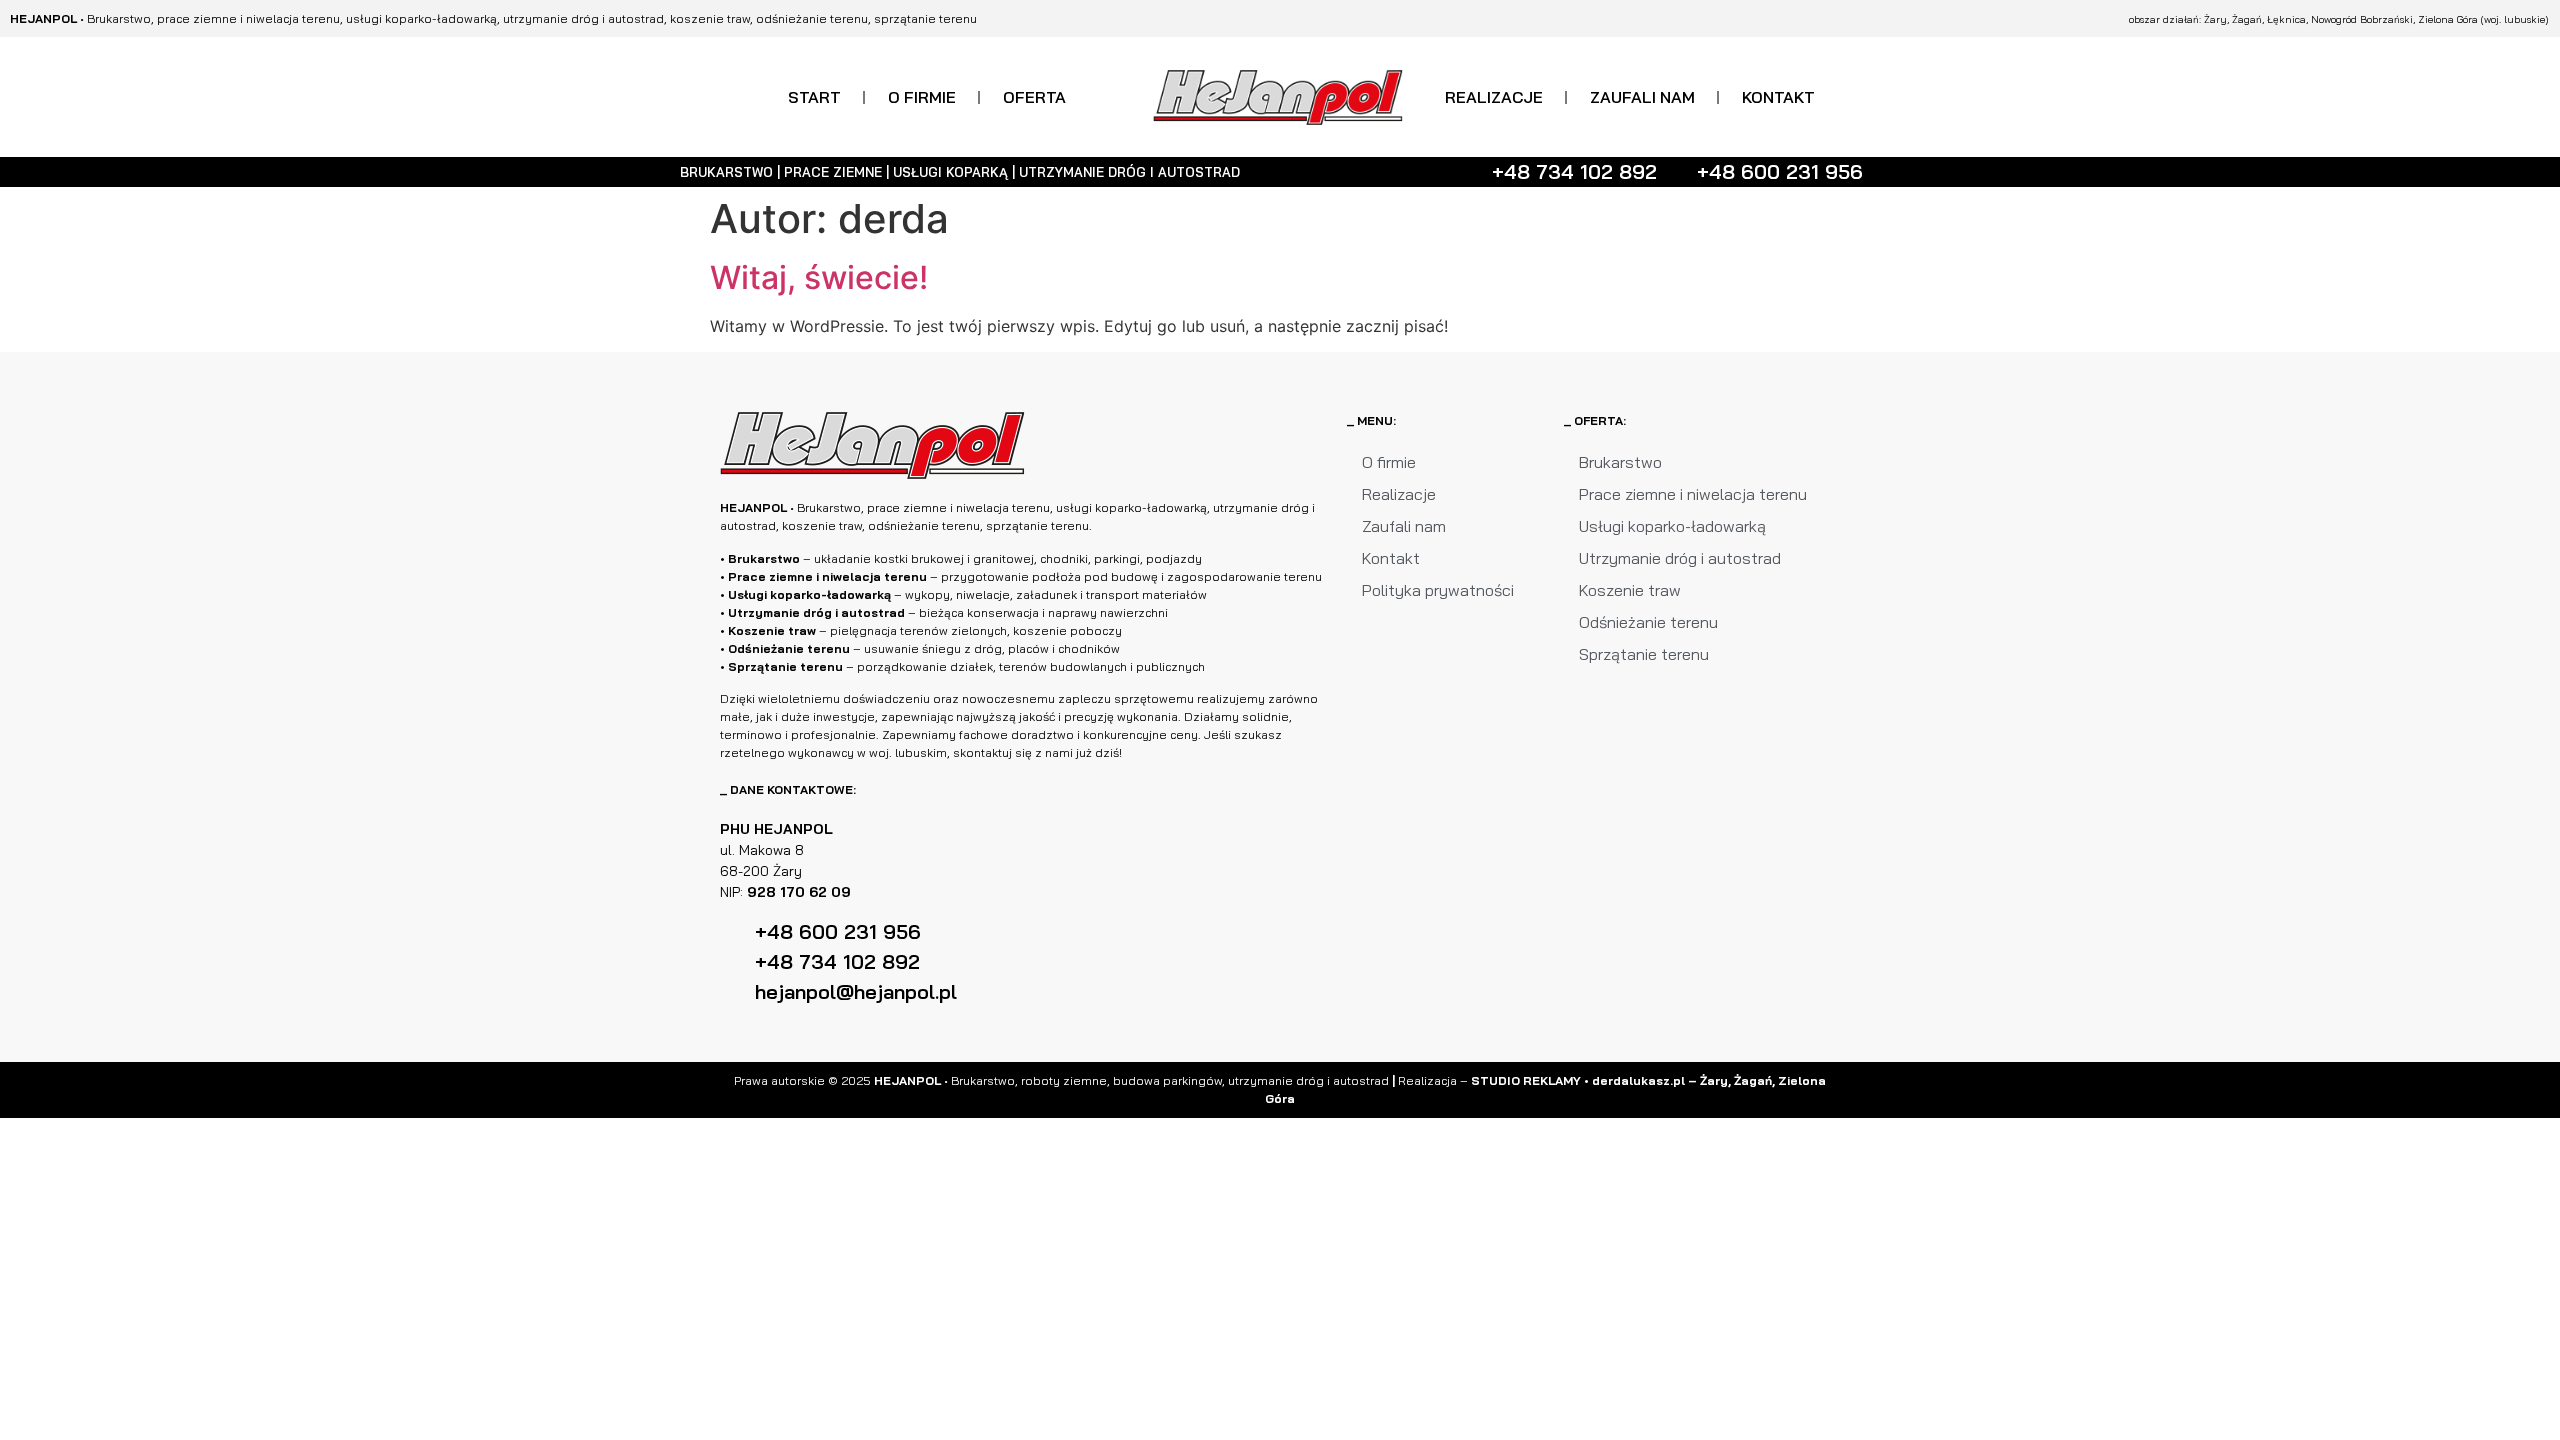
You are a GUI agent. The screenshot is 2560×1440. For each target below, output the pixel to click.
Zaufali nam (1642, 97)
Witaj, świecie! (819, 277)
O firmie (922, 97)
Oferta (1034, 97)
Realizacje (1494, 97)
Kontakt (1778, 97)
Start (814, 97)
